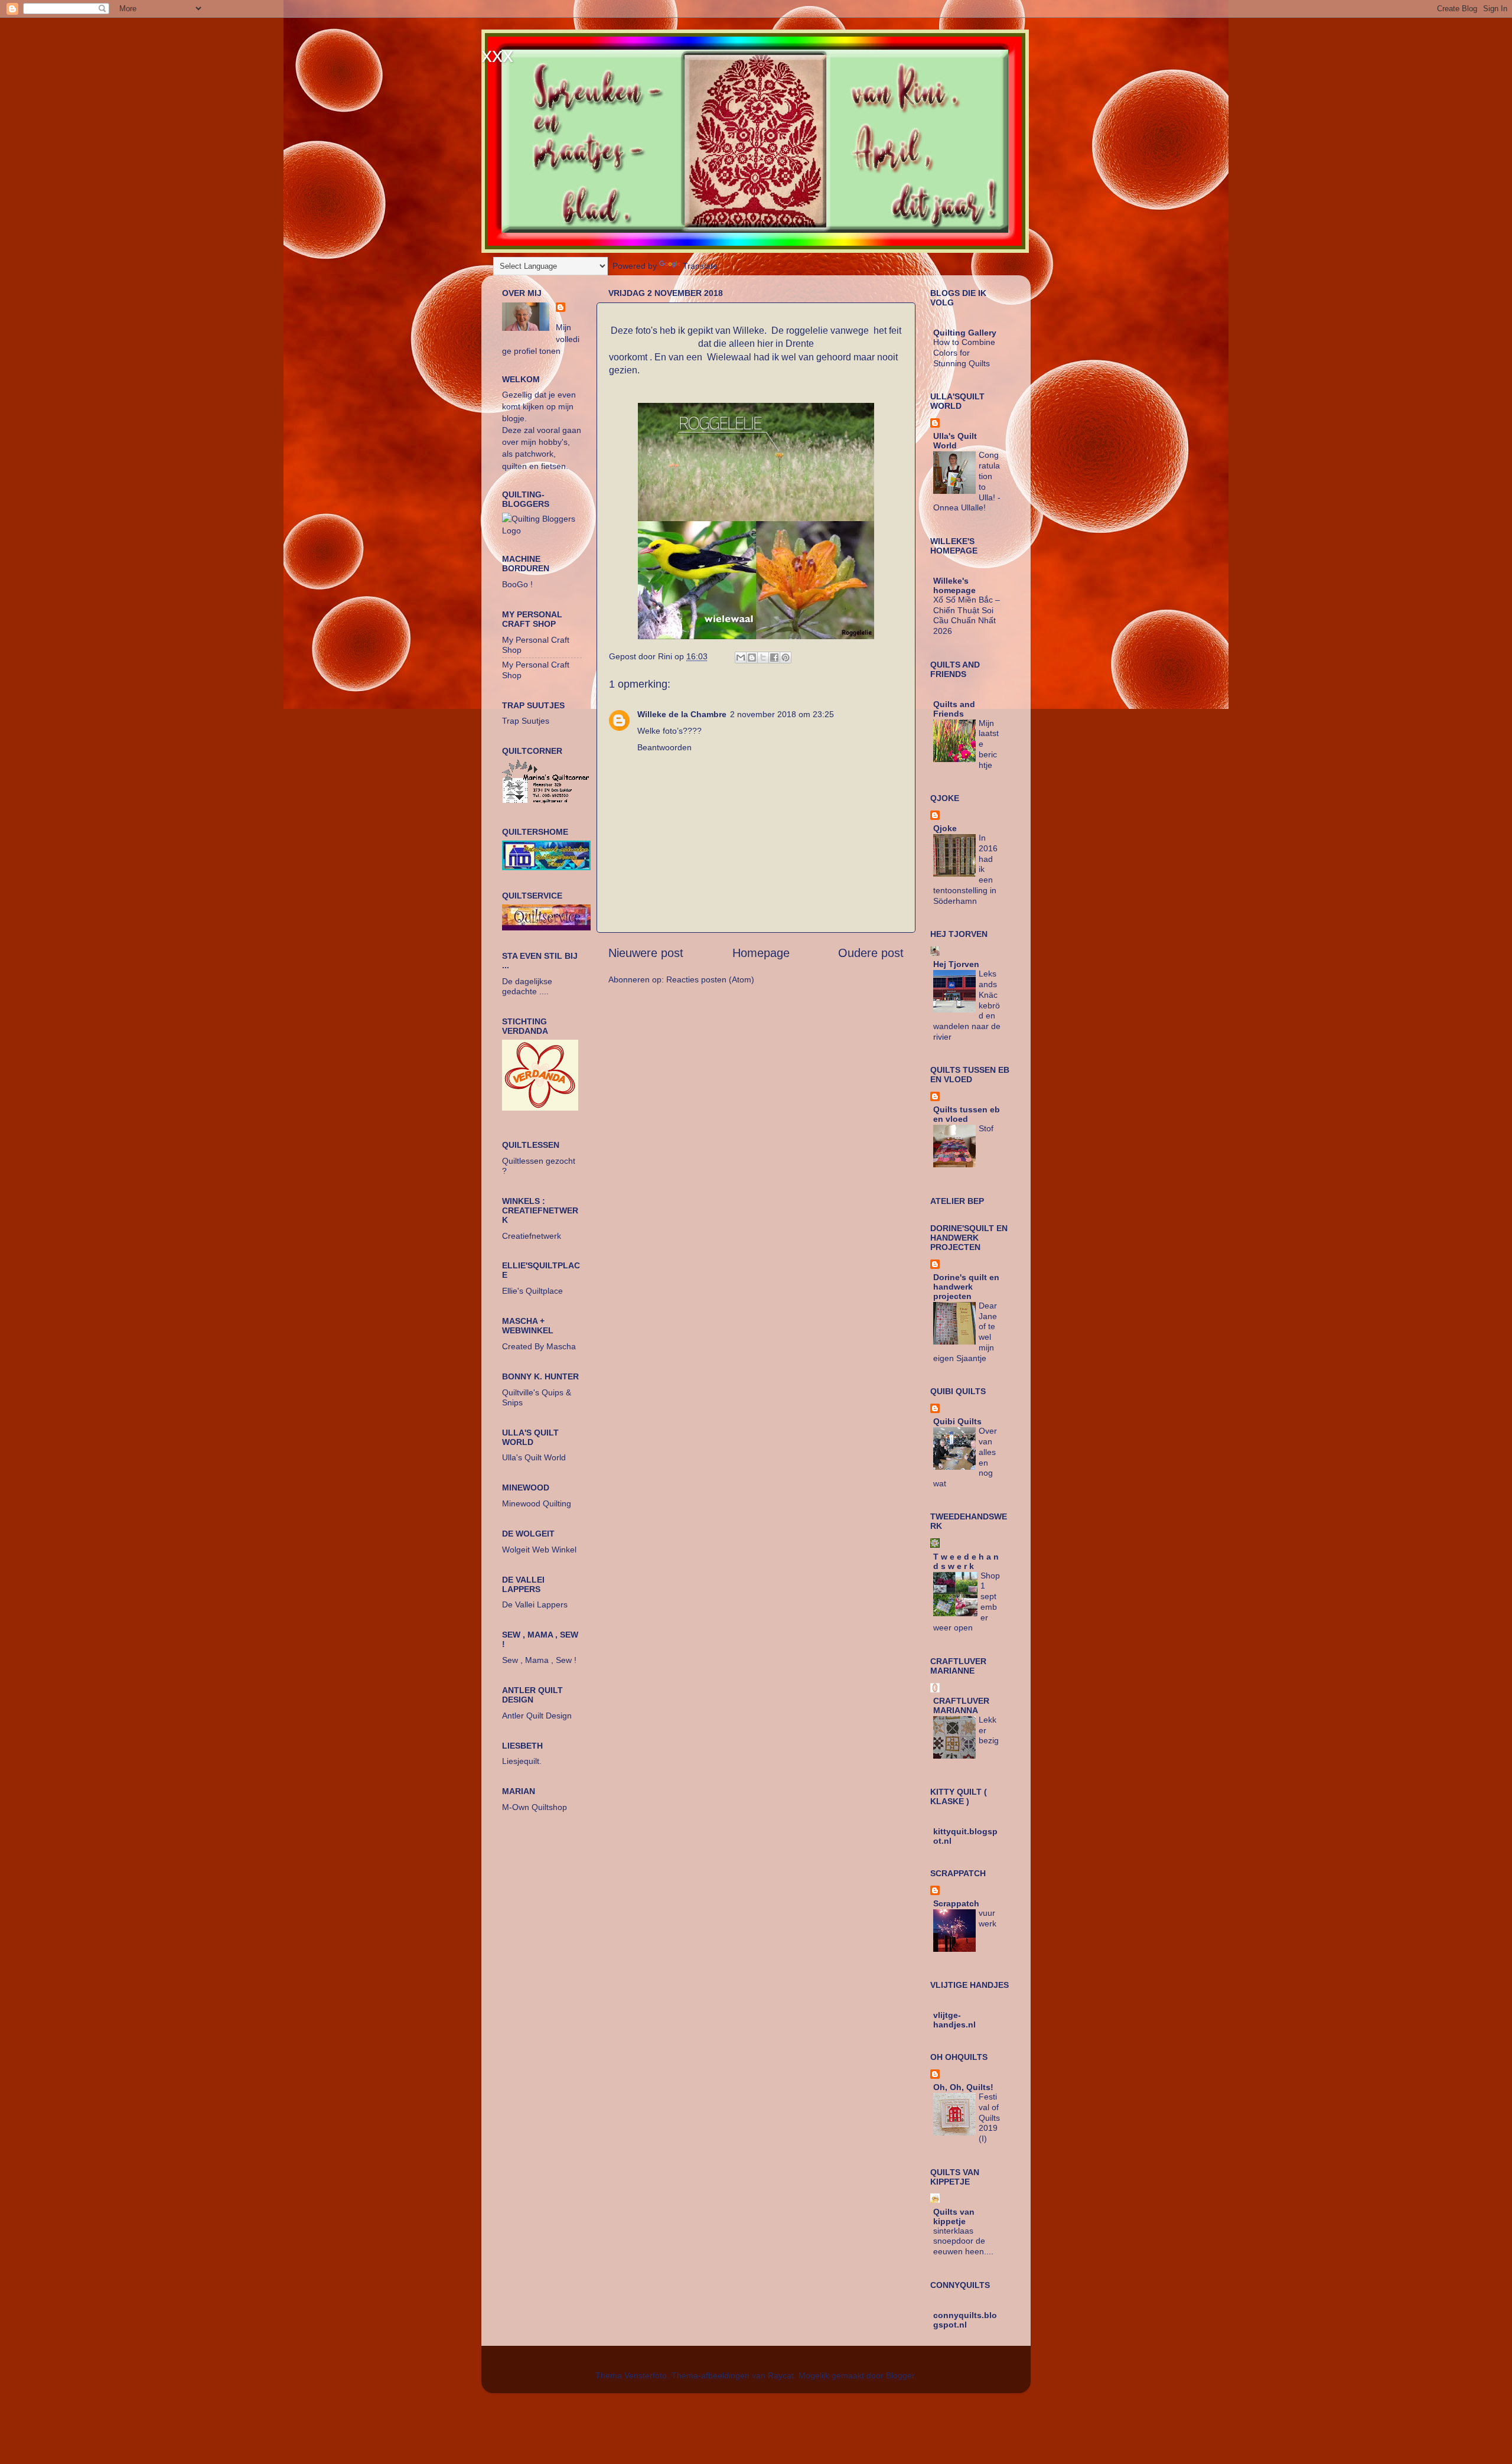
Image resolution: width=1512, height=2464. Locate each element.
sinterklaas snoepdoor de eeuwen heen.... (963, 2242)
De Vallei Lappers (535, 1604)
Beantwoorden (664, 747)
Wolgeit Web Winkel (539, 1550)
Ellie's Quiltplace (532, 1291)
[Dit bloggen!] (752, 657)
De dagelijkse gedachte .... (527, 986)
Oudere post (871, 953)
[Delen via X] (763, 657)
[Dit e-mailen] (741, 657)
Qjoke (945, 828)
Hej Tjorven (956, 964)
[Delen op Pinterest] (786, 657)
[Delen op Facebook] (774, 657)
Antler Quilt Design (537, 1716)
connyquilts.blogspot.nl (965, 2320)
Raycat (781, 2375)
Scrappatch (956, 1903)
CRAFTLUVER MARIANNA (961, 1705)
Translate (700, 266)
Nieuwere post (646, 953)
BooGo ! (517, 584)
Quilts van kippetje (954, 2216)
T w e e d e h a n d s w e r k (966, 1561)
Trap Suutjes (526, 721)
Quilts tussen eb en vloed (967, 1114)
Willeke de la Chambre (682, 714)
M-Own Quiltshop (535, 1807)
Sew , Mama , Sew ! (539, 1660)
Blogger (900, 2375)
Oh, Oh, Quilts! (963, 2087)
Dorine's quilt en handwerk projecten (966, 1287)
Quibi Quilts (957, 1421)
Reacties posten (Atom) (710, 979)
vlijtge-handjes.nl (954, 2020)
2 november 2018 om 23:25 (782, 714)
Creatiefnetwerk (532, 1236)
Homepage (761, 953)
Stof (986, 1129)
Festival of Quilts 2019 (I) (989, 2118)
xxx (497, 55)
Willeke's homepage (954, 585)
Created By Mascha (539, 1346)
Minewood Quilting (537, 1503)
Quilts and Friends (954, 709)
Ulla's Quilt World (534, 1457)
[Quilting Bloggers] (542, 530)
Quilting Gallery (965, 333)
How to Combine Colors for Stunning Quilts (964, 353)
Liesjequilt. (522, 1761)
